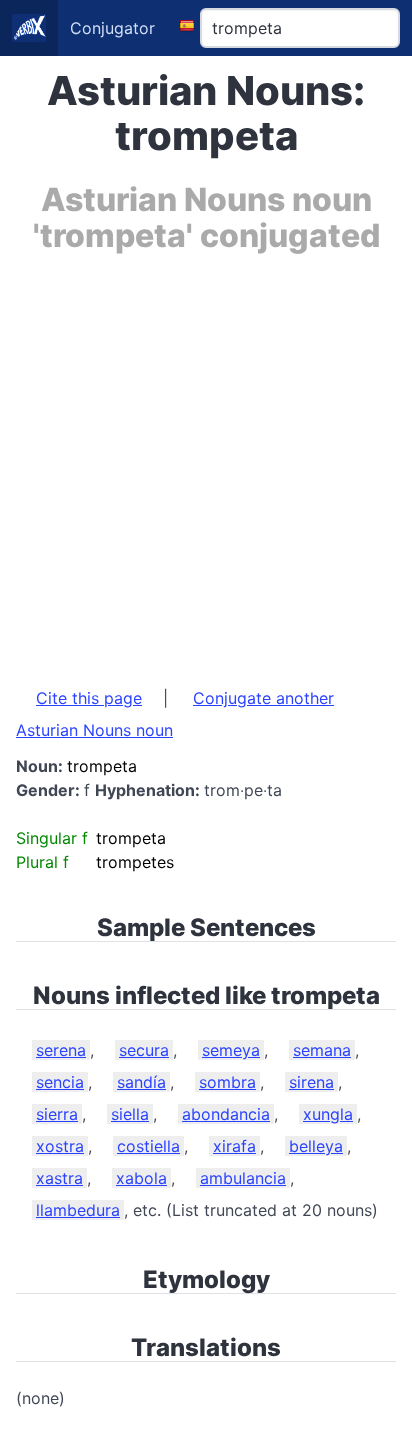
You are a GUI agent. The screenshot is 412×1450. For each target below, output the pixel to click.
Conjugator (112, 28)
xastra (59, 1178)
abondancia (226, 1114)
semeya (231, 1050)
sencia (60, 1082)
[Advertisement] (206, 460)
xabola (141, 1178)
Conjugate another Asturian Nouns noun (175, 714)
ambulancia (243, 1178)
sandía (141, 1082)
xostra (60, 1146)
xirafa (234, 1146)
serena (61, 1050)
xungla (328, 1114)
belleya (316, 1146)
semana (322, 1050)
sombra (227, 1082)
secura (144, 1050)
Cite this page (89, 698)
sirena (311, 1082)
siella (130, 1114)
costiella (148, 1146)
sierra (57, 1114)
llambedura (78, 1210)
